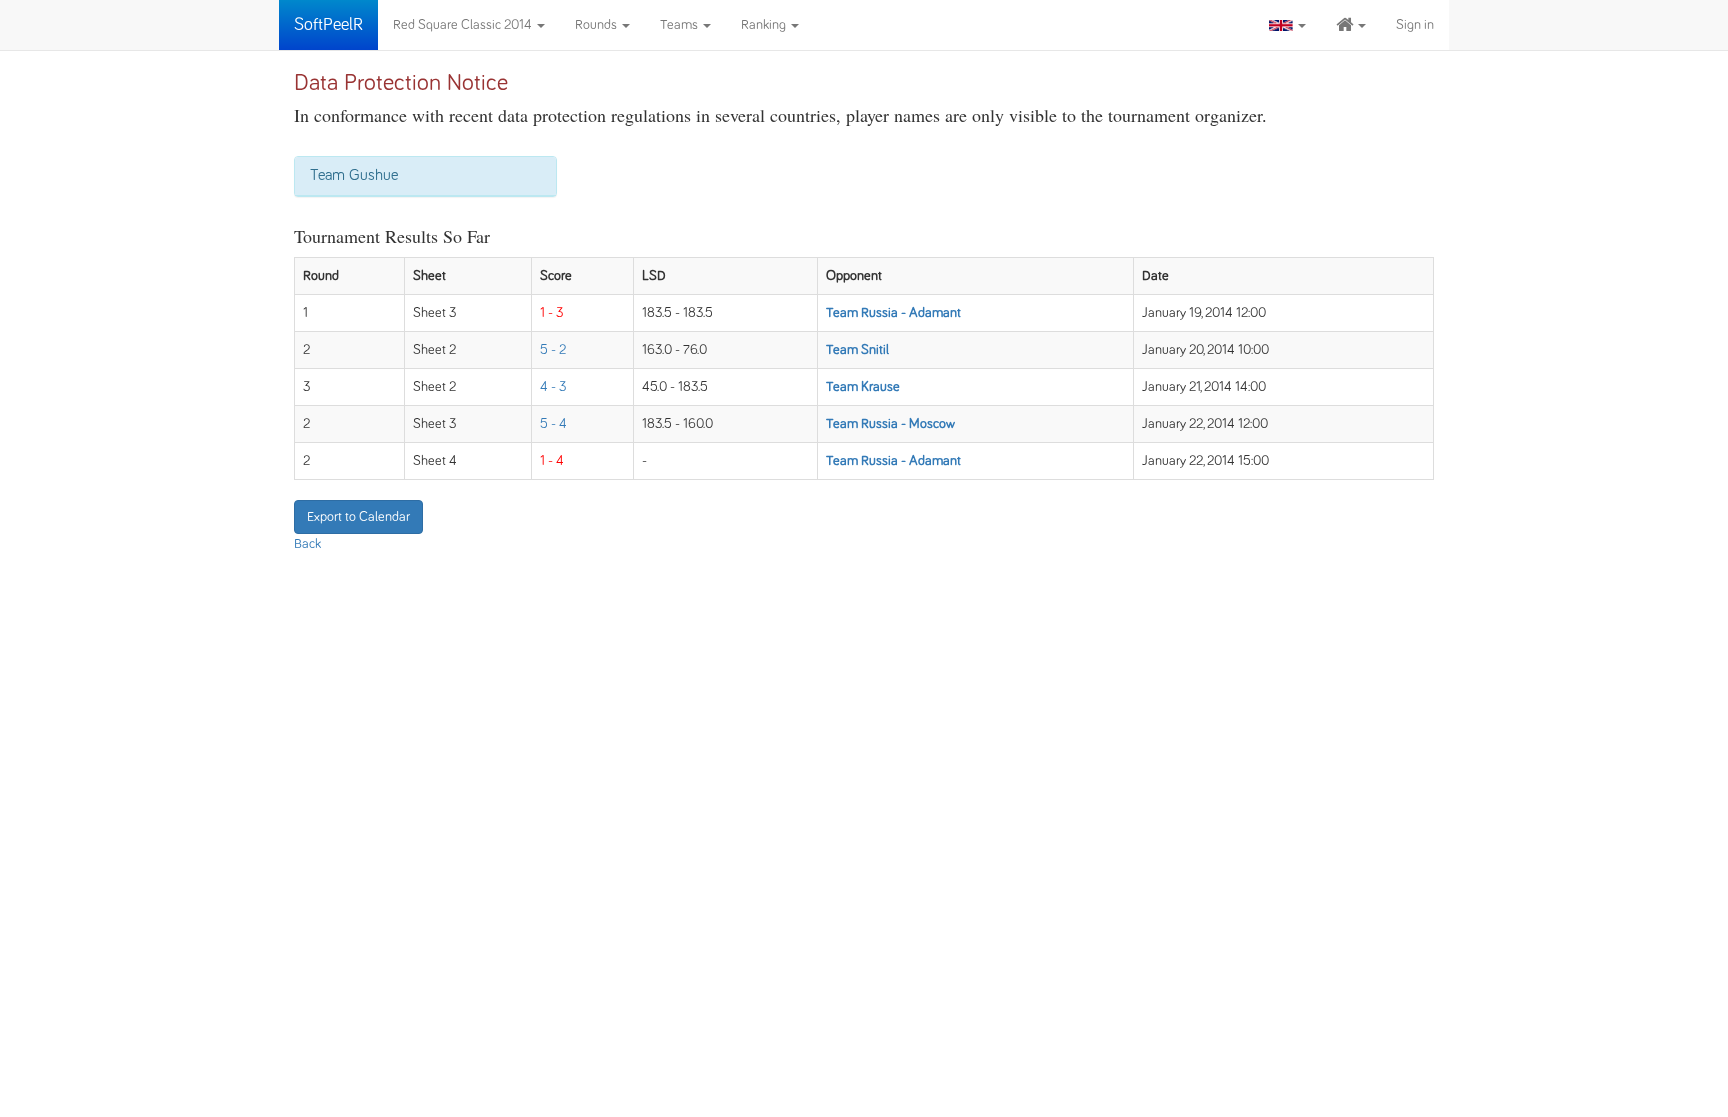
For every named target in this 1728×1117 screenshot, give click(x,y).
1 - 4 (552, 461)
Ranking (765, 25)
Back (307, 544)
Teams (680, 25)
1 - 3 (552, 313)
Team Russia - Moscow (890, 424)
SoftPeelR (328, 25)
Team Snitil (857, 350)
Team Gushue (354, 175)
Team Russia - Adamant (893, 313)
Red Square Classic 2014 (464, 25)
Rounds (597, 25)
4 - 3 (553, 387)
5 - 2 (553, 350)
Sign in (1415, 25)
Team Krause (863, 387)
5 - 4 (553, 424)
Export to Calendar (358, 517)
